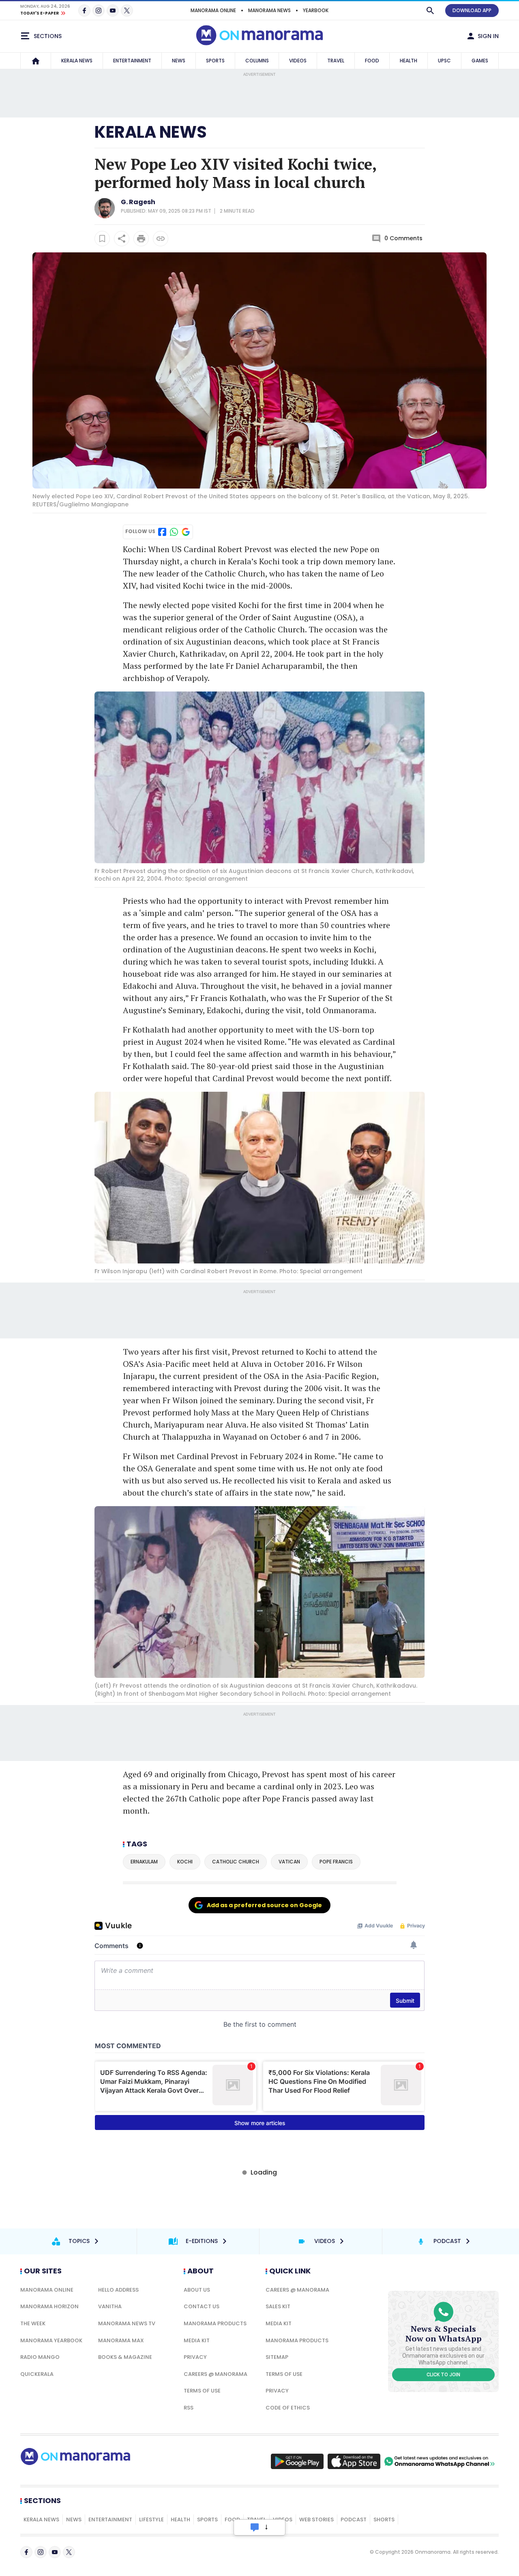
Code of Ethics (288, 2408)
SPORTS (215, 61)
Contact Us (202, 2306)
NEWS (179, 61)
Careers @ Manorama (216, 2374)
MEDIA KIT (197, 2340)
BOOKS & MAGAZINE (125, 2357)
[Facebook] (84, 11)
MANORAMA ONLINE (213, 10)
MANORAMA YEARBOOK (51, 2340)
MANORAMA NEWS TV (127, 2323)
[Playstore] (297, 2461)
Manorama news (269, 10)
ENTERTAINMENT (132, 61)
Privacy (195, 2357)
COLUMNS (257, 61)
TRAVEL (336, 61)
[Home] (36, 61)
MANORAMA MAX (121, 2340)
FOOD (372, 61)
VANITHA (110, 2306)
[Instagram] (99, 11)
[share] (122, 239)
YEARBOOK (316, 10)
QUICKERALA (37, 2374)
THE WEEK (33, 2323)
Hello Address (118, 2290)
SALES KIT (278, 2306)
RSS (189, 2408)
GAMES (480, 61)
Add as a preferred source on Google (264, 1905)
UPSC (444, 61)
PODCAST (354, 2519)
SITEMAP (277, 2357)
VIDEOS (298, 61)
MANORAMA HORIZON (49, 2306)
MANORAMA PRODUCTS (215, 2323)
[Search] (430, 11)
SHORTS (384, 2519)
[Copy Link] (161, 239)
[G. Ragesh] (105, 216)
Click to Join (443, 2375)
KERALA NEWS (77, 61)
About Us (197, 2290)
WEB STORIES (316, 2519)
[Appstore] (354, 2461)
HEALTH (409, 61)
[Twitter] (127, 11)
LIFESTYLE (151, 2519)
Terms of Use (202, 2391)
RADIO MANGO (40, 2357)
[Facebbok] (26, 2552)
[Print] (141, 239)
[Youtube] (113, 11)
